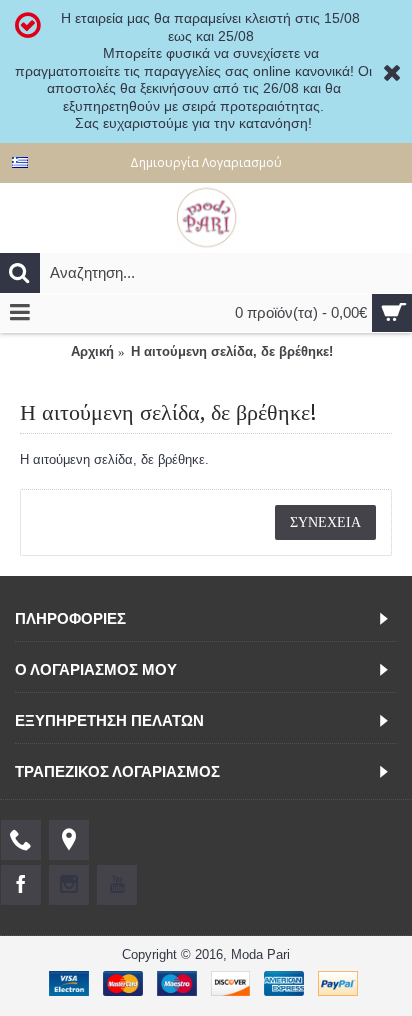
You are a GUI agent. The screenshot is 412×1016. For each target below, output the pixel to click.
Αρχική (92, 351)
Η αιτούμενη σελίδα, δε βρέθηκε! (232, 351)
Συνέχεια (325, 522)
